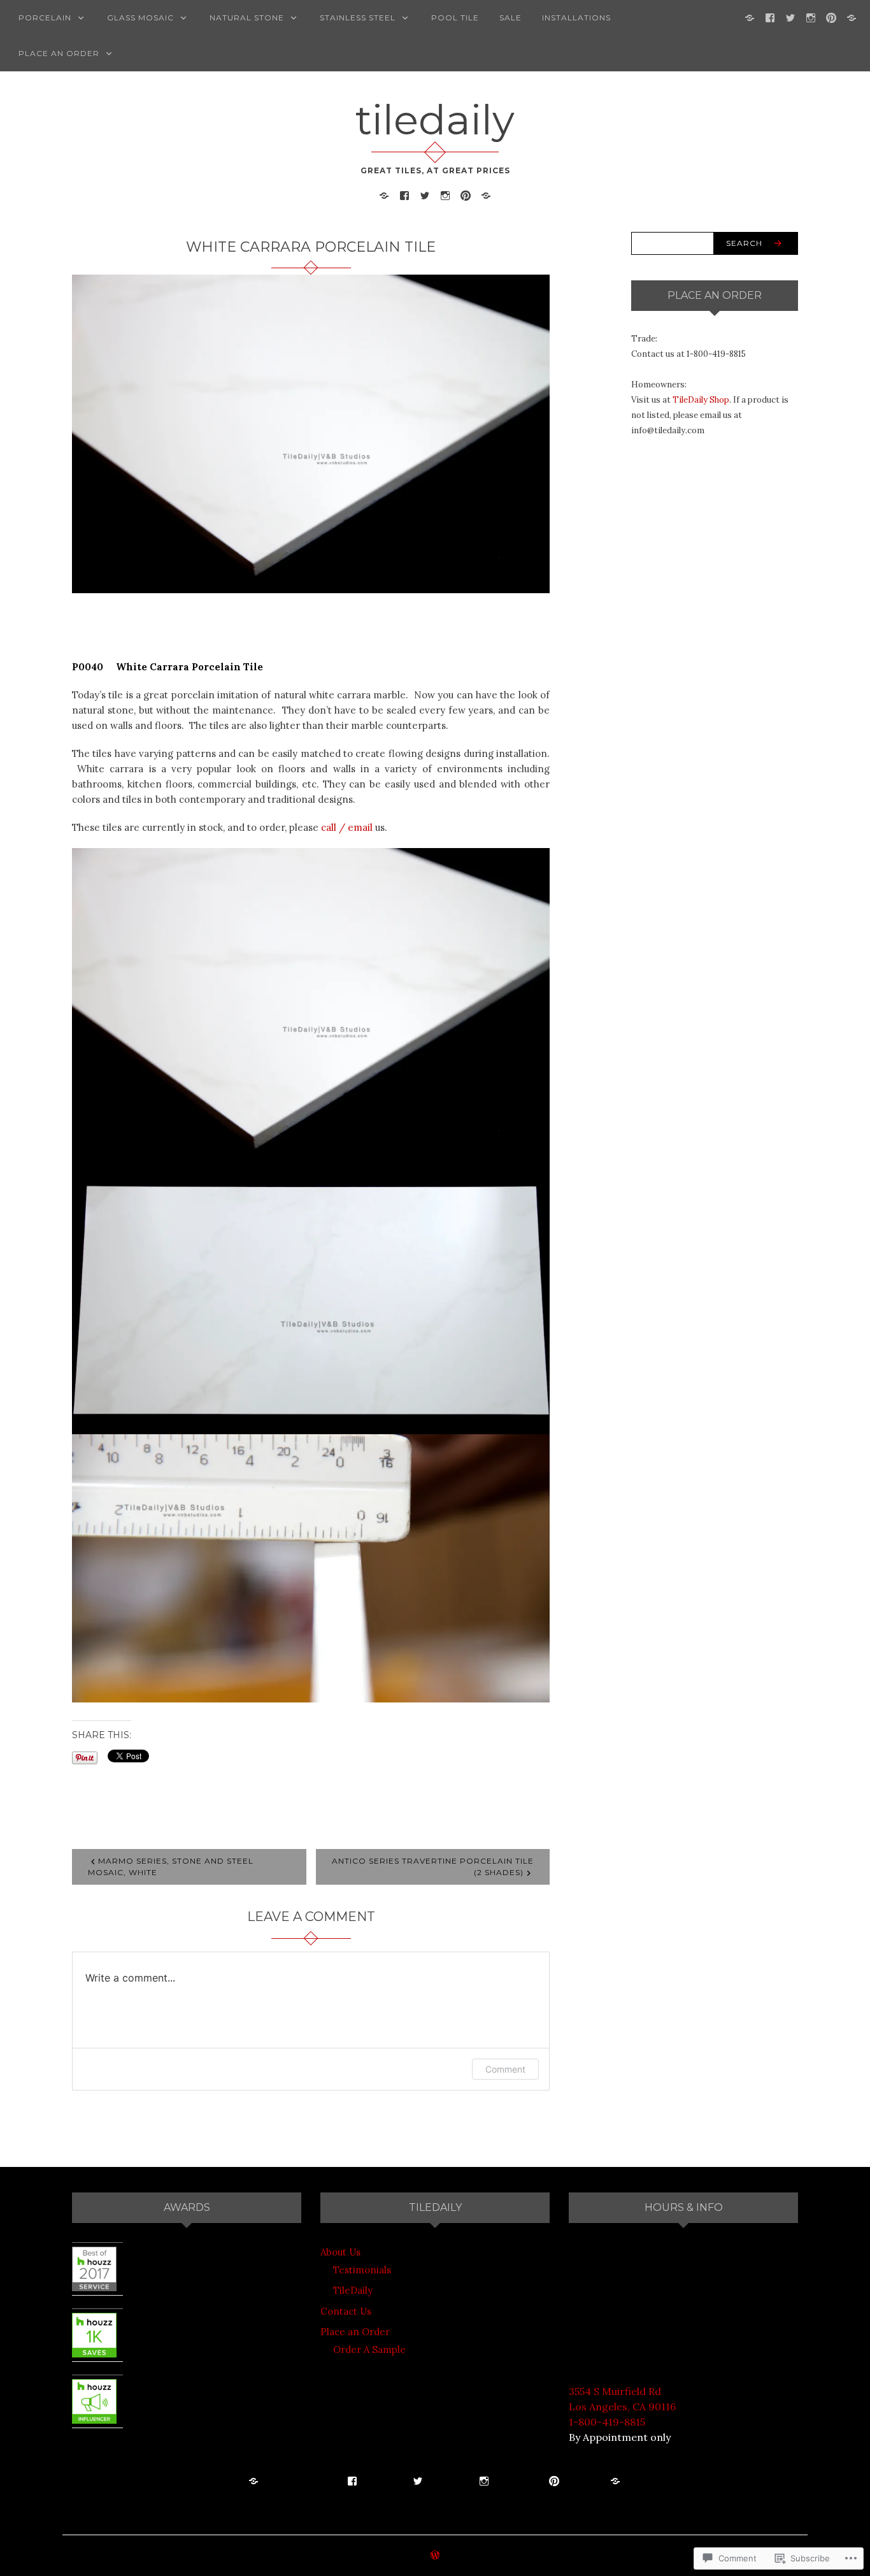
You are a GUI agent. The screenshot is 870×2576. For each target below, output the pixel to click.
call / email (347, 827)
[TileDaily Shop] (750, 17)
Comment (505, 2069)
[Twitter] (790, 17)
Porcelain (45, 18)
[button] (311, 1007)
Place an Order (59, 53)
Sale (510, 18)
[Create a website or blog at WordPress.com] (435, 2556)
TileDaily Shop (701, 400)
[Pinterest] (831, 17)
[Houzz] (852, 17)
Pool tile (455, 18)
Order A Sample (369, 2349)
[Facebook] (770, 17)
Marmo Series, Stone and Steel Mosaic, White (171, 1867)
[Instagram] (811, 17)
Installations (576, 18)
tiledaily (435, 120)
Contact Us (346, 2311)
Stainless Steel (358, 18)
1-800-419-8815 (607, 2422)
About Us (340, 2252)
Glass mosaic (140, 18)
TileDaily (353, 2290)
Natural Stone (247, 18)
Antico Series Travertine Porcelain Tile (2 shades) (433, 1867)
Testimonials (362, 2270)
